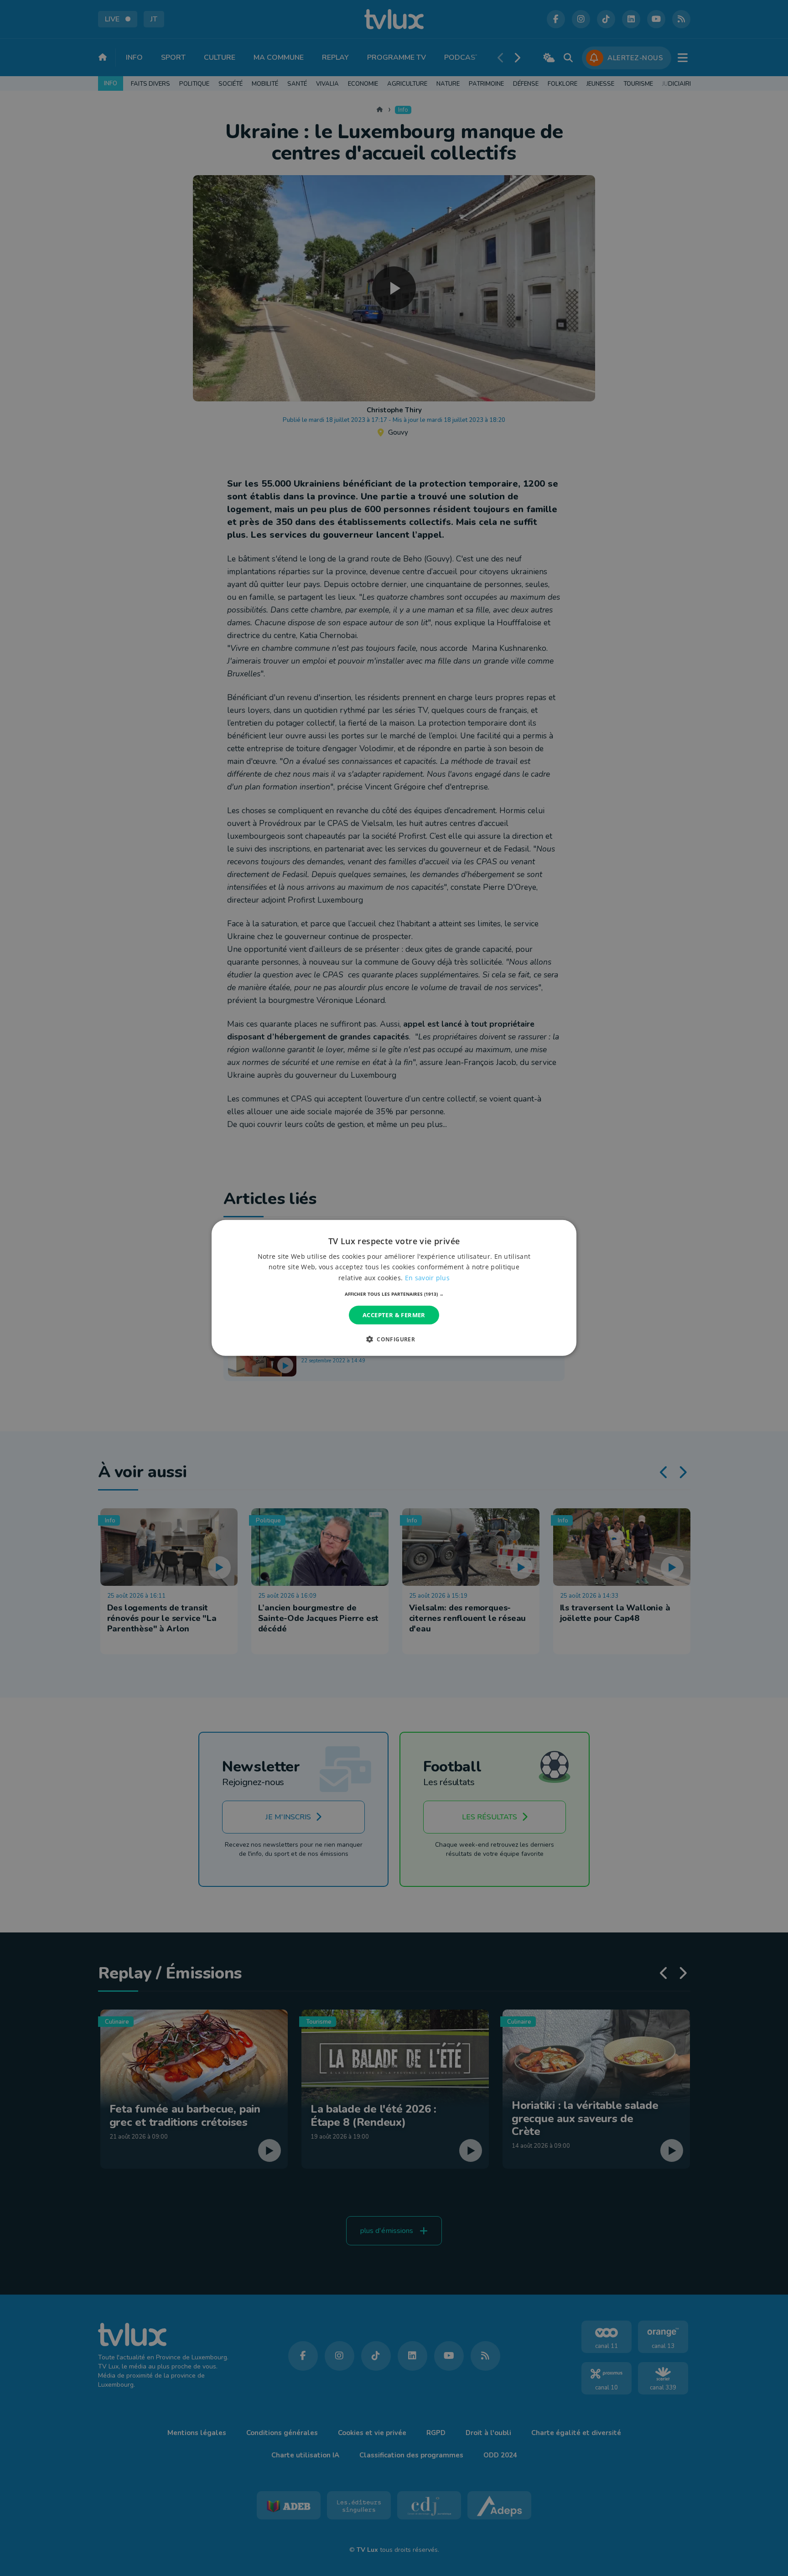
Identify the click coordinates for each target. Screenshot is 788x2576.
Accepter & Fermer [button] (394, 1315)
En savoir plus (427, 1277)
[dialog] (394, 1288)
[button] (394, 1294)
